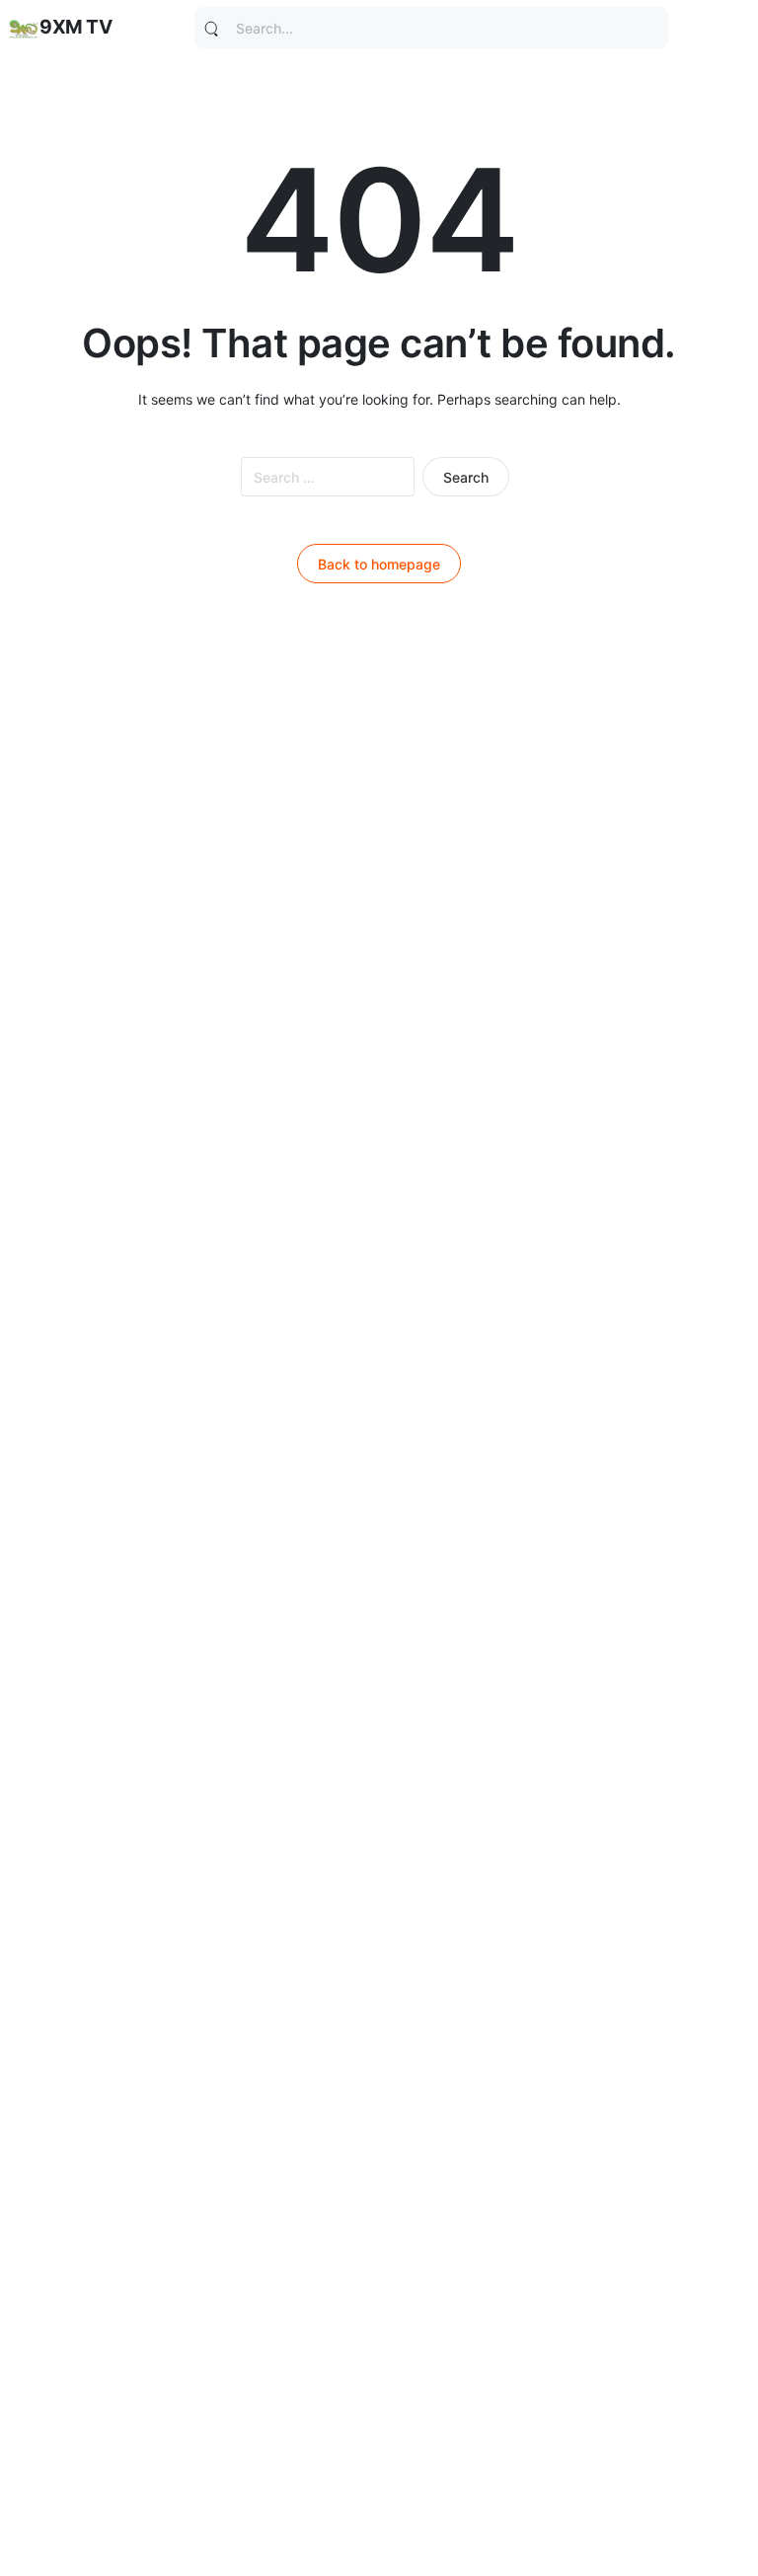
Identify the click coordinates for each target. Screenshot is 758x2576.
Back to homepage (379, 564)
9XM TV (76, 27)
